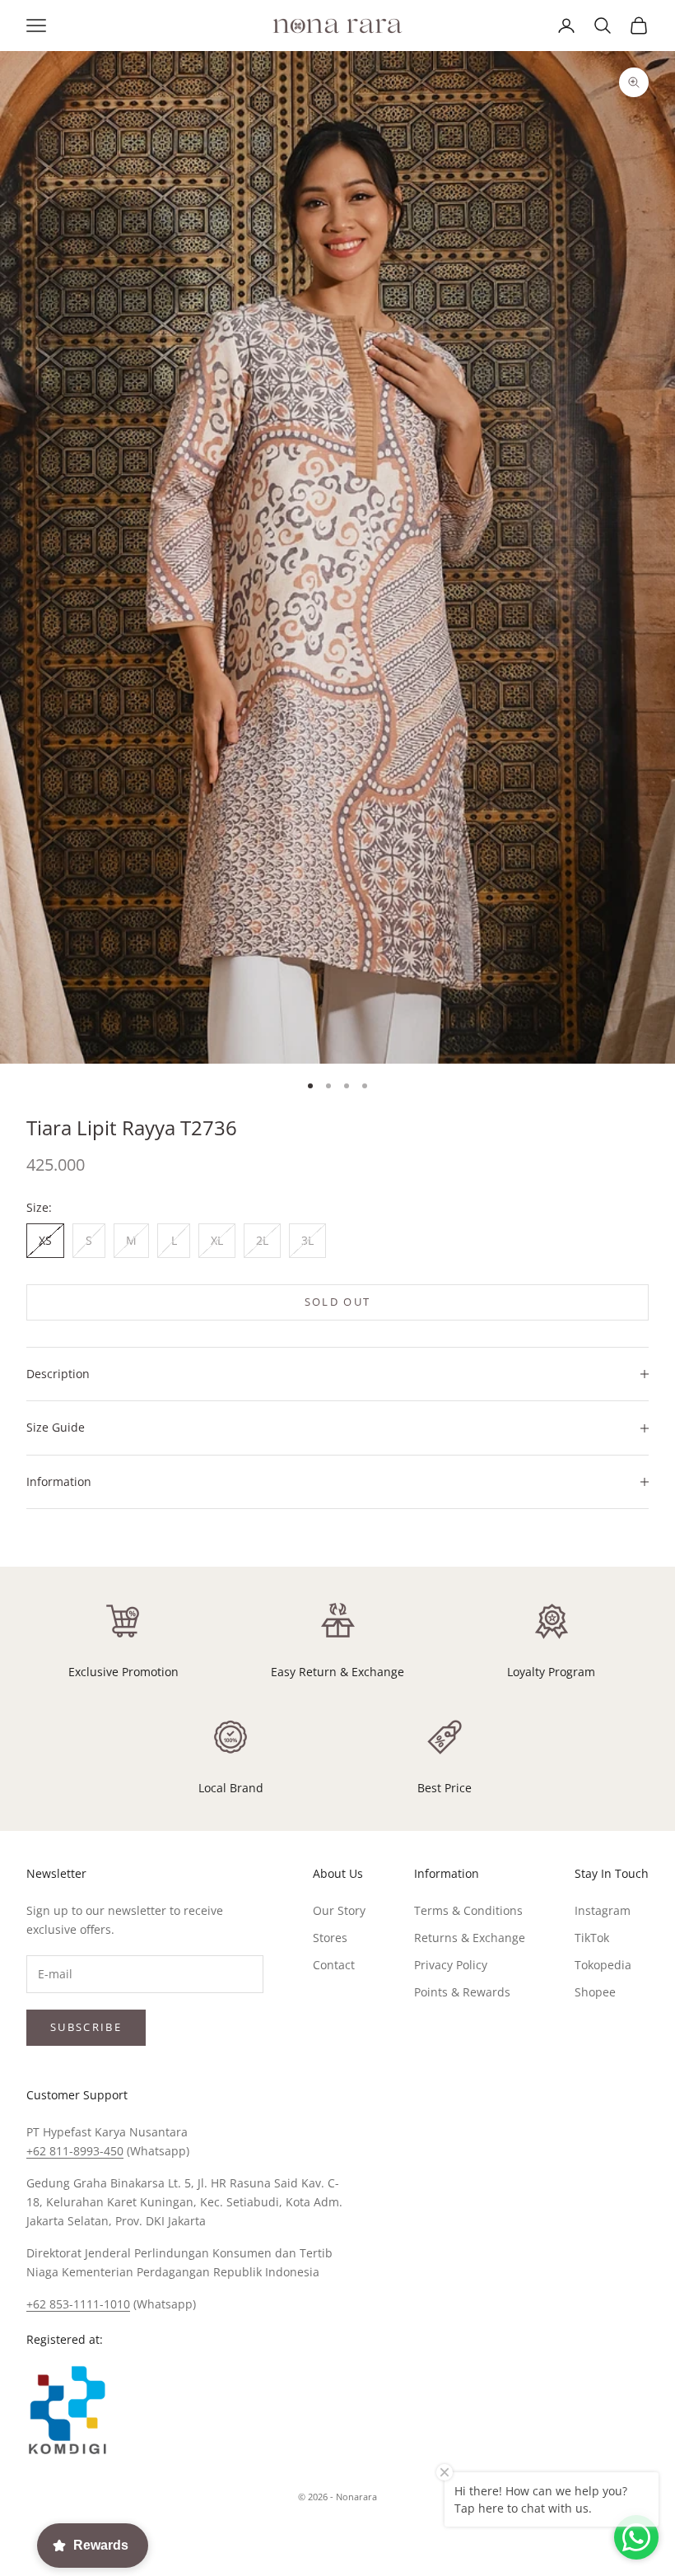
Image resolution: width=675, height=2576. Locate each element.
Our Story (339, 1910)
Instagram (603, 1910)
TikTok (592, 1938)
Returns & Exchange (470, 1938)
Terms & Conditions (468, 1910)
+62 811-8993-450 (75, 2151)
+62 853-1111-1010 (78, 2304)
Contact (334, 1965)
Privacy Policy (451, 1965)
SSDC (365, 2534)
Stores (330, 1938)
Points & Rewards (462, 1992)
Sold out (338, 1302)
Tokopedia (603, 1965)
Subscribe (86, 2027)
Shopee (595, 1992)
